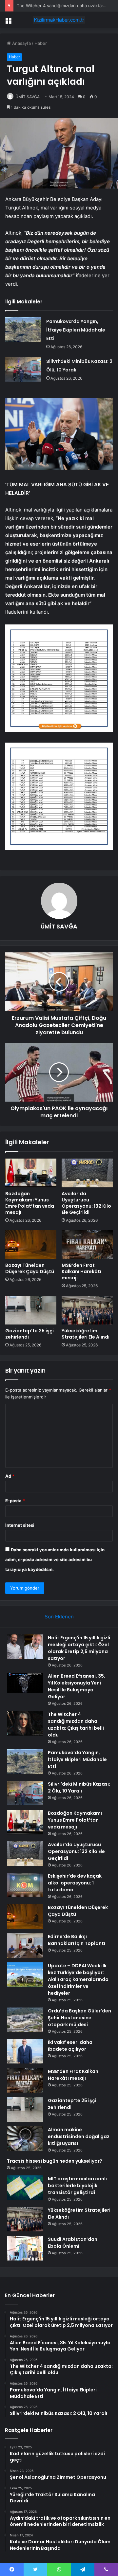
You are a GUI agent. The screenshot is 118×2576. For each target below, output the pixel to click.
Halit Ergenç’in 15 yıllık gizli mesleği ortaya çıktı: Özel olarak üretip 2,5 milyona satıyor (79, 1648)
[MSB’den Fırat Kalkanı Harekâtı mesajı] (87, 1245)
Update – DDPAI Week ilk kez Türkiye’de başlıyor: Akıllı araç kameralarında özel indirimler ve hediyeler (78, 1979)
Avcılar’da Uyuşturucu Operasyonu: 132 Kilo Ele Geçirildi (86, 1203)
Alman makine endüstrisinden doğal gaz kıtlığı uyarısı (79, 2136)
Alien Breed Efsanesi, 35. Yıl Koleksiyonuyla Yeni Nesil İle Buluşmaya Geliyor (77, 1686)
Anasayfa (21, 43)
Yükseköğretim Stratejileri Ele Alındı (86, 1334)
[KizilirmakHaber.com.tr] (59, 20)
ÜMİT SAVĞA (28, 97)
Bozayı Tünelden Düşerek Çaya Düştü (30, 1268)
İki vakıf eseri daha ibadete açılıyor (70, 2046)
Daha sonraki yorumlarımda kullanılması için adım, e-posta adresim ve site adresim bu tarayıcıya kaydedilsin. (55, 1559)
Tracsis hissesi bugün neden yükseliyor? (55, 2161)
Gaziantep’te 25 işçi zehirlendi (29, 1334)
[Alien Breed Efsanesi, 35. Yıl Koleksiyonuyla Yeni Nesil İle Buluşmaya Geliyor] (25, 1683)
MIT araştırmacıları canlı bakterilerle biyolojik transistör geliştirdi (77, 2186)
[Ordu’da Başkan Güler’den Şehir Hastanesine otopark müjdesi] (25, 2020)
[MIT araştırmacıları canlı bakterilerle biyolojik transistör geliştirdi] (25, 2188)
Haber (41, 43)
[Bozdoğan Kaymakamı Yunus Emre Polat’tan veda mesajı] (31, 1173)
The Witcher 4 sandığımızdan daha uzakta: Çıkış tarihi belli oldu (76, 1725)
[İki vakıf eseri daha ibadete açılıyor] (25, 2051)
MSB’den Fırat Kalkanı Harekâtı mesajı (81, 1271)
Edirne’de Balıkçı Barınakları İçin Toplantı (77, 1940)
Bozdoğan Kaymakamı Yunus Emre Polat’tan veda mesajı (30, 1203)
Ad (10, 1476)
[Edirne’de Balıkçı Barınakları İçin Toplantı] (25, 1946)
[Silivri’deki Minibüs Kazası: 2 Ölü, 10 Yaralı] (23, 369)
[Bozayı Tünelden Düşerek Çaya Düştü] (31, 1245)
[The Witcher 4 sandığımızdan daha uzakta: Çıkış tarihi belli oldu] (25, 1723)
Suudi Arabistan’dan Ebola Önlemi (73, 2243)
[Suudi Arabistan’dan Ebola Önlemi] (25, 2248)
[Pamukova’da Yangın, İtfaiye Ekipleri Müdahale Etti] (23, 329)
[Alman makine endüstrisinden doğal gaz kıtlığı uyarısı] (25, 2139)
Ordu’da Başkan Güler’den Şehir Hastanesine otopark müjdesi (79, 2018)
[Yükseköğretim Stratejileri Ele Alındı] (87, 1310)
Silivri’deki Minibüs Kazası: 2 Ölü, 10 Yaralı (79, 1787)
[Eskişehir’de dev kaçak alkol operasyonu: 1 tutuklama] (25, 1885)
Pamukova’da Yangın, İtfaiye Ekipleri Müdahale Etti (76, 330)
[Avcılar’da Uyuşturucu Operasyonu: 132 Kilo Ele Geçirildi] (87, 1173)
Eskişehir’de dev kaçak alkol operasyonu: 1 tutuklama (75, 1883)
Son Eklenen (59, 1617)
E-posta (15, 1501)
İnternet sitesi (20, 1525)
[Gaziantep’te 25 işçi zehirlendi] (31, 1310)
